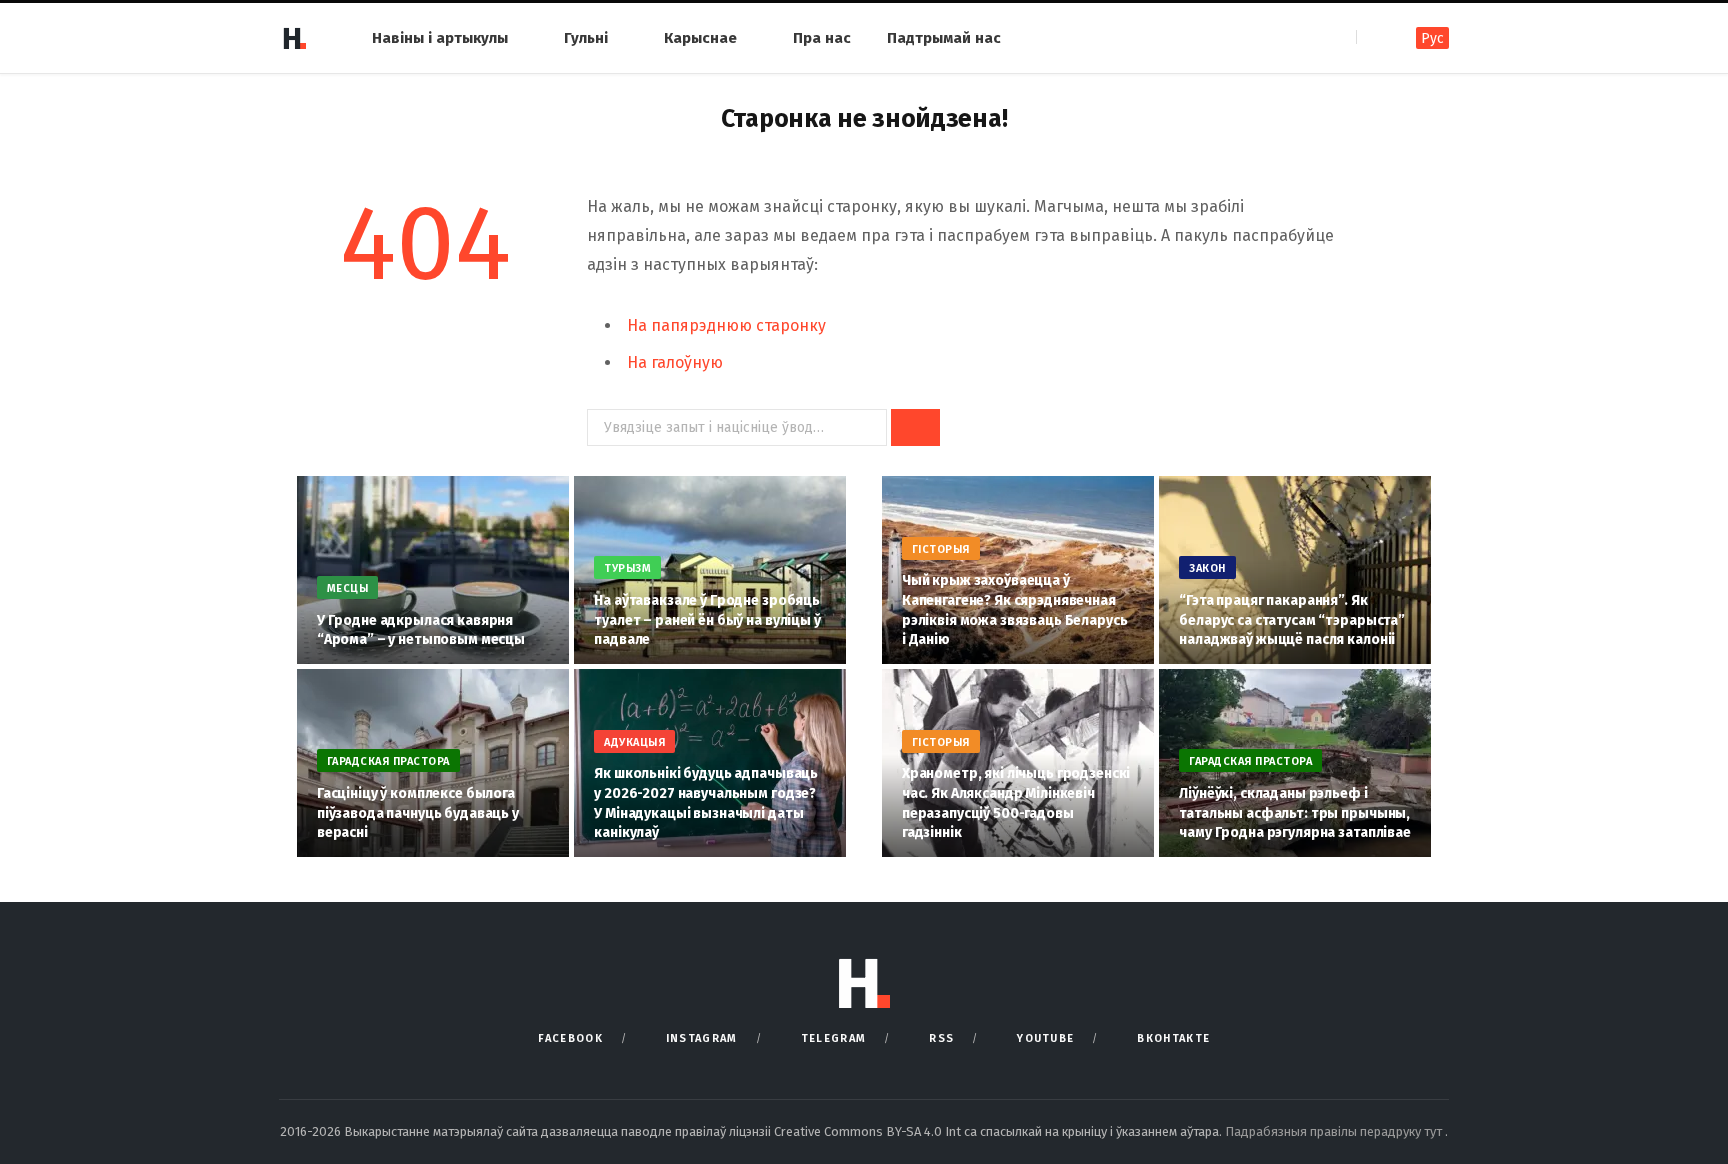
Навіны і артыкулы (440, 38)
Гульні (586, 38)
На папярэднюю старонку (726, 325)
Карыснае (700, 38)
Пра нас (822, 38)
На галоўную (675, 362)
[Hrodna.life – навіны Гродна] (294, 38)
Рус (1432, 38)
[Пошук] (1373, 37)
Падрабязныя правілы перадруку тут (1335, 1131)
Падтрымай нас (944, 38)
